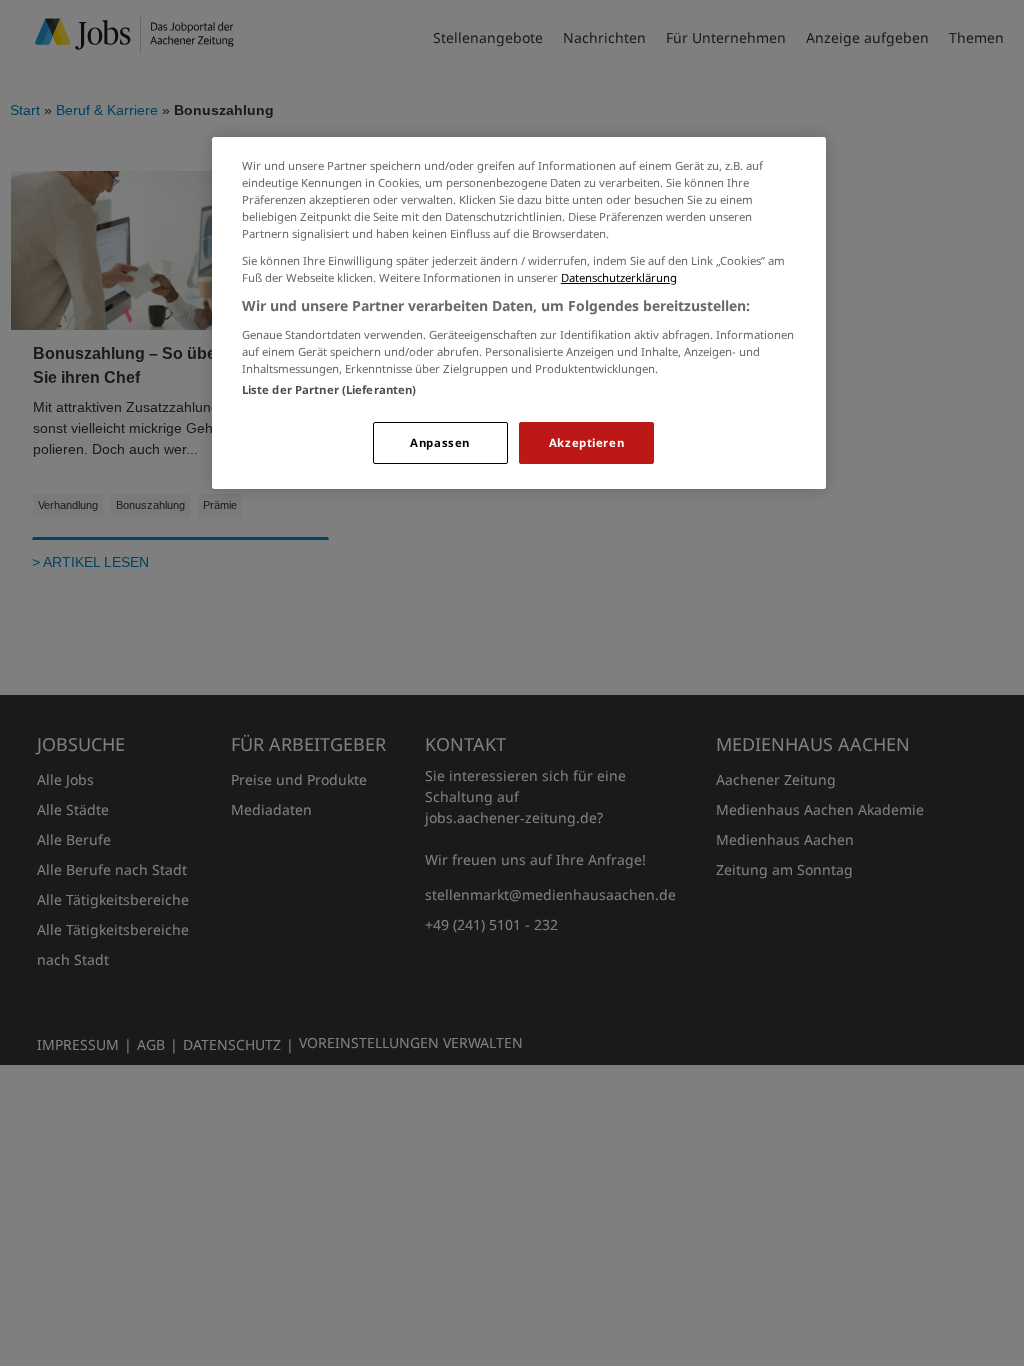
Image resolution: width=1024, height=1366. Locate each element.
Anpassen (440, 442)
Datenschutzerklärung (619, 277)
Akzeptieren (586, 442)
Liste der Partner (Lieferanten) (329, 389)
